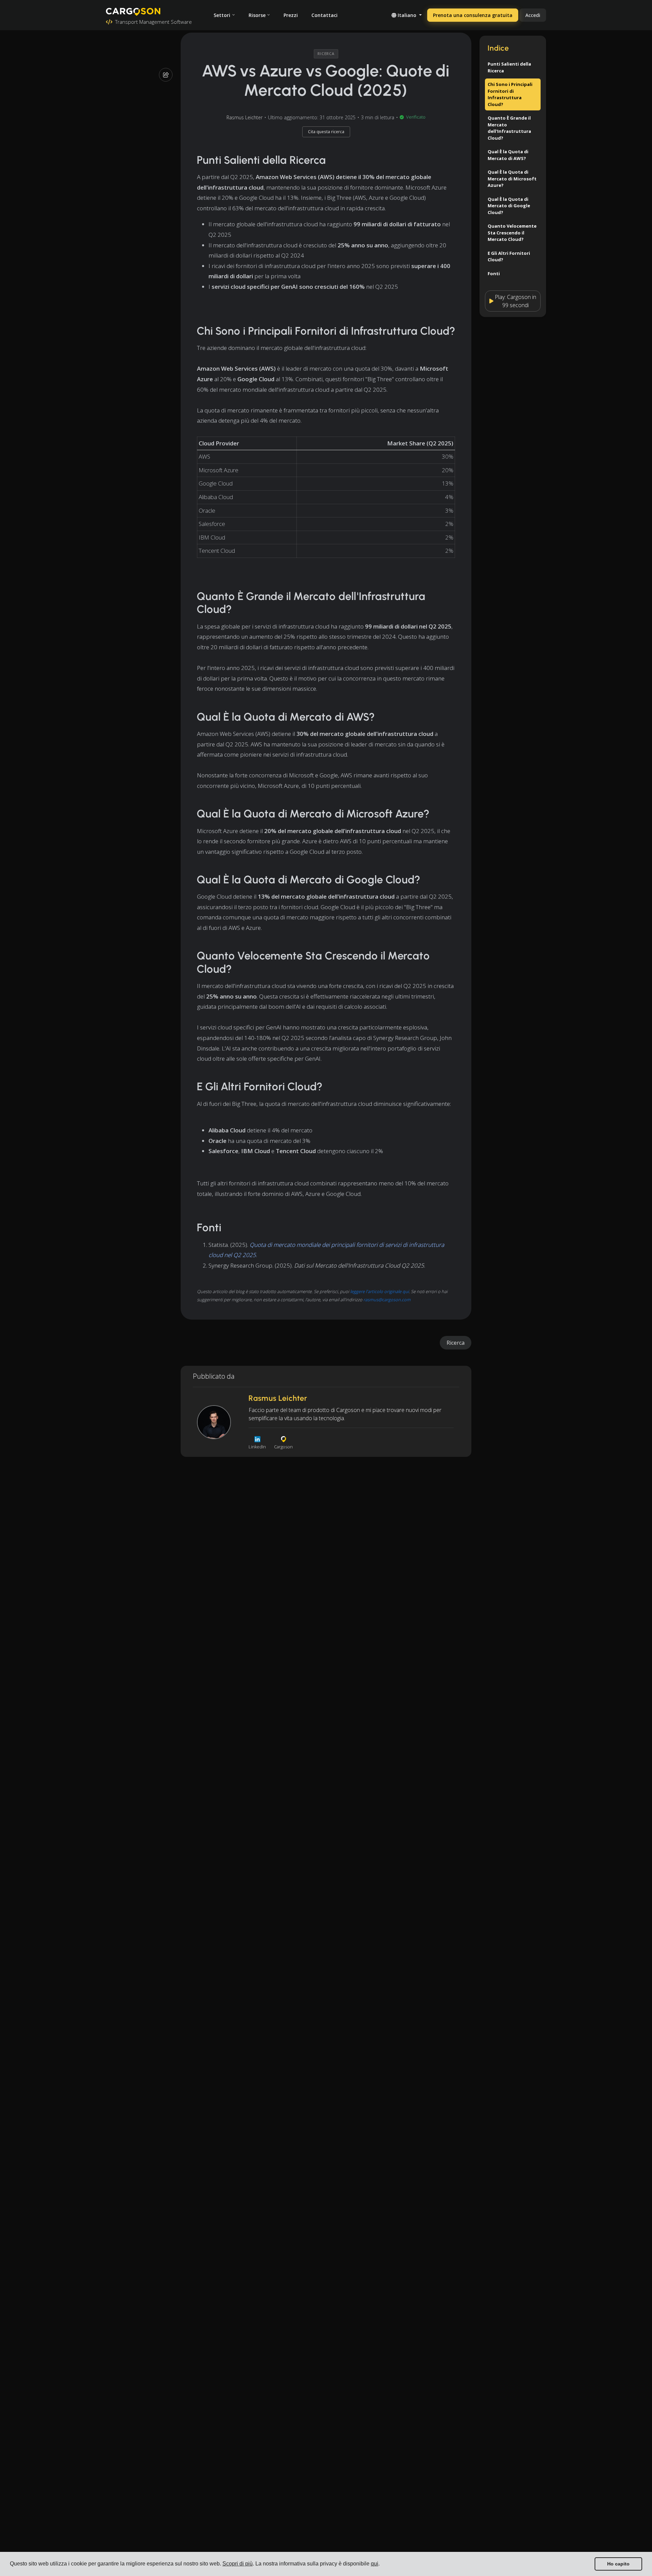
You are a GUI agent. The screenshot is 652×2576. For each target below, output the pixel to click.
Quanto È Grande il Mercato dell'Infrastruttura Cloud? (509, 128)
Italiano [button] (407, 15)
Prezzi (291, 15)
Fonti (494, 274)
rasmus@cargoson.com (387, 1300)
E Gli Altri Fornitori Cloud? (509, 257)
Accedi (533, 15)
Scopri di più (238, 2564)
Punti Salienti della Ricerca (509, 67)
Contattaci (324, 15)
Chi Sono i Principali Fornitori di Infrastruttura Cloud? (510, 94)
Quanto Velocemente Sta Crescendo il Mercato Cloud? (512, 233)
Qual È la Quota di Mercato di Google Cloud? (509, 206)
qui (375, 2564)
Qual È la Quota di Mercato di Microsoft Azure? (512, 179)
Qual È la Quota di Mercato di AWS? (508, 155)
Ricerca (456, 1343)
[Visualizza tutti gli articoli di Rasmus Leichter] (214, 1422)
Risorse (257, 15)
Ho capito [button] (618, 2564)
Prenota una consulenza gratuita (473, 15)
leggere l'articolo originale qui (379, 1291)
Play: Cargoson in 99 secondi (515, 301)
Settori (222, 15)
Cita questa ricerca (326, 132)
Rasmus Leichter (244, 117)
